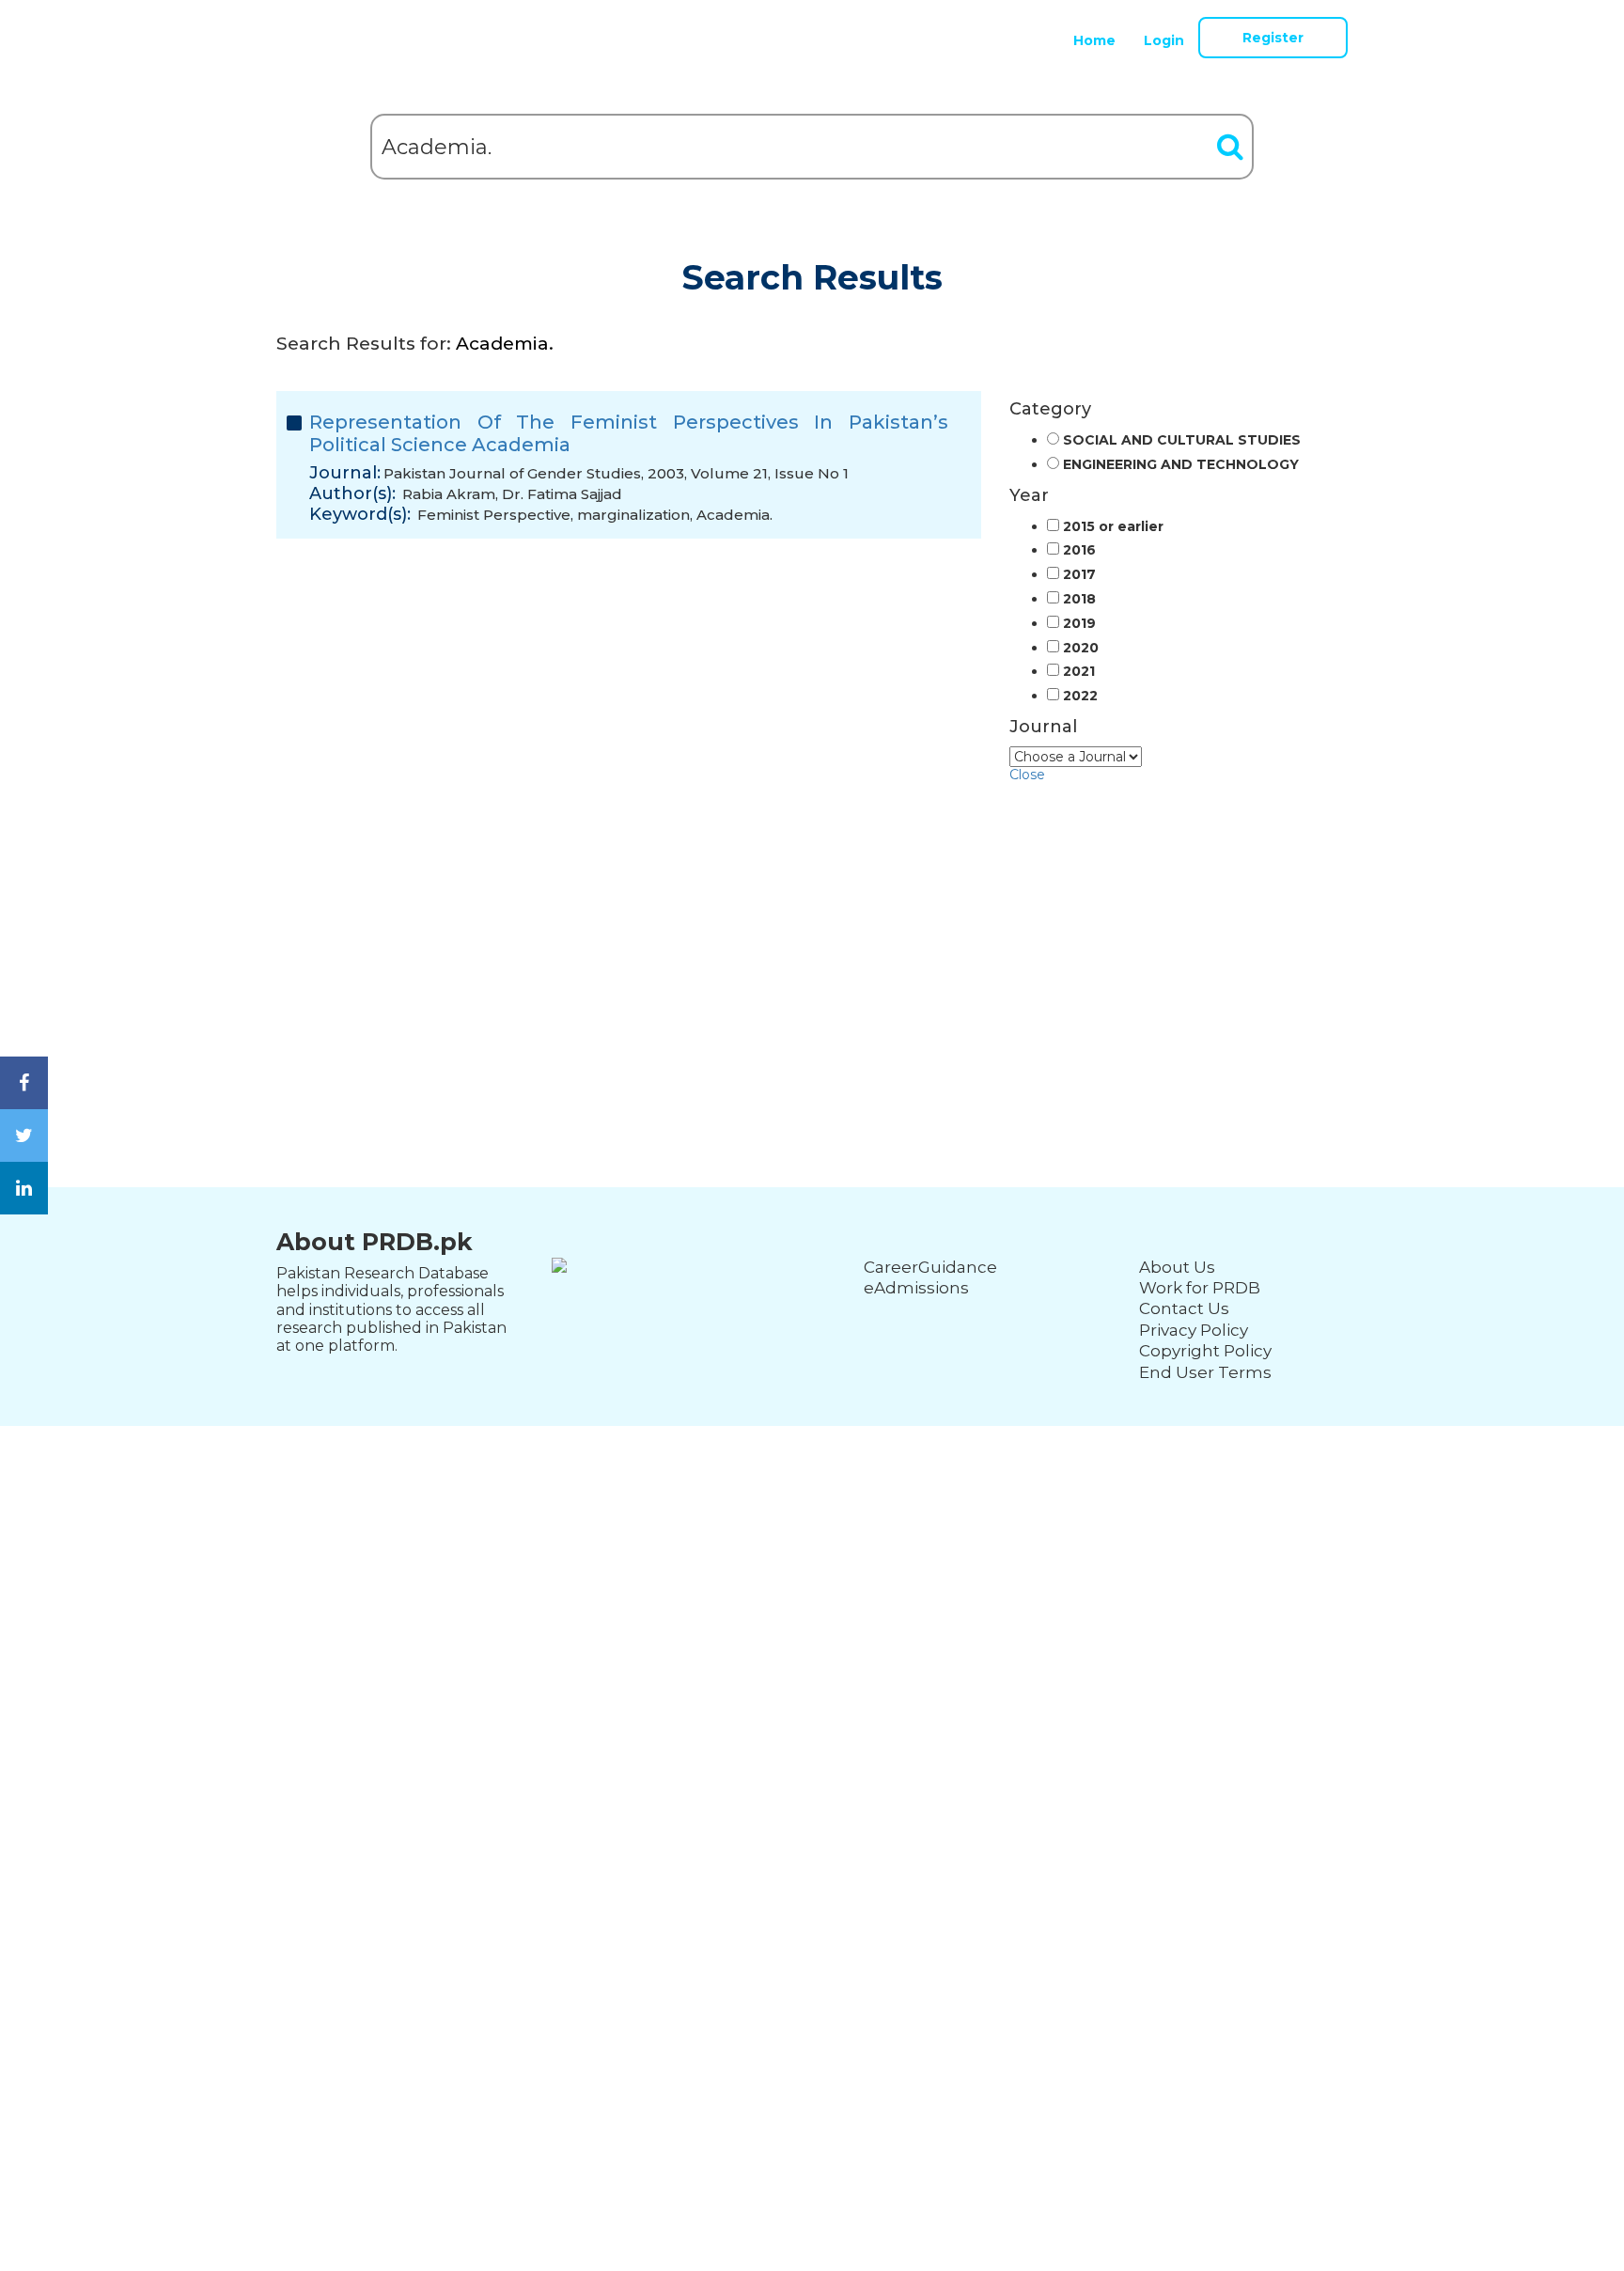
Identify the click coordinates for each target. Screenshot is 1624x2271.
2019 (1079, 624)
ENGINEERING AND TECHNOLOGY (1181, 465)
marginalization (633, 515)
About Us (1177, 1267)
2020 (1081, 648)
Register (1273, 38)
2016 (1079, 550)
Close (1027, 775)
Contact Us (1184, 1308)
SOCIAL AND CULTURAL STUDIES (1182, 440)
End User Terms (1205, 1372)
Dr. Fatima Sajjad (562, 494)
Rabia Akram (449, 494)
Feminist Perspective (494, 515)
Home (1094, 40)
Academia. (734, 515)
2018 (1079, 599)
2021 (1079, 672)
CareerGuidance (930, 1267)
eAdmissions (916, 1288)
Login (1164, 40)
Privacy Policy (1194, 1330)
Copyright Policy (1205, 1351)
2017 (1079, 575)
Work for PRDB (1200, 1288)
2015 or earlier (1113, 527)
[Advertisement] (812, 915)
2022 (1080, 696)
